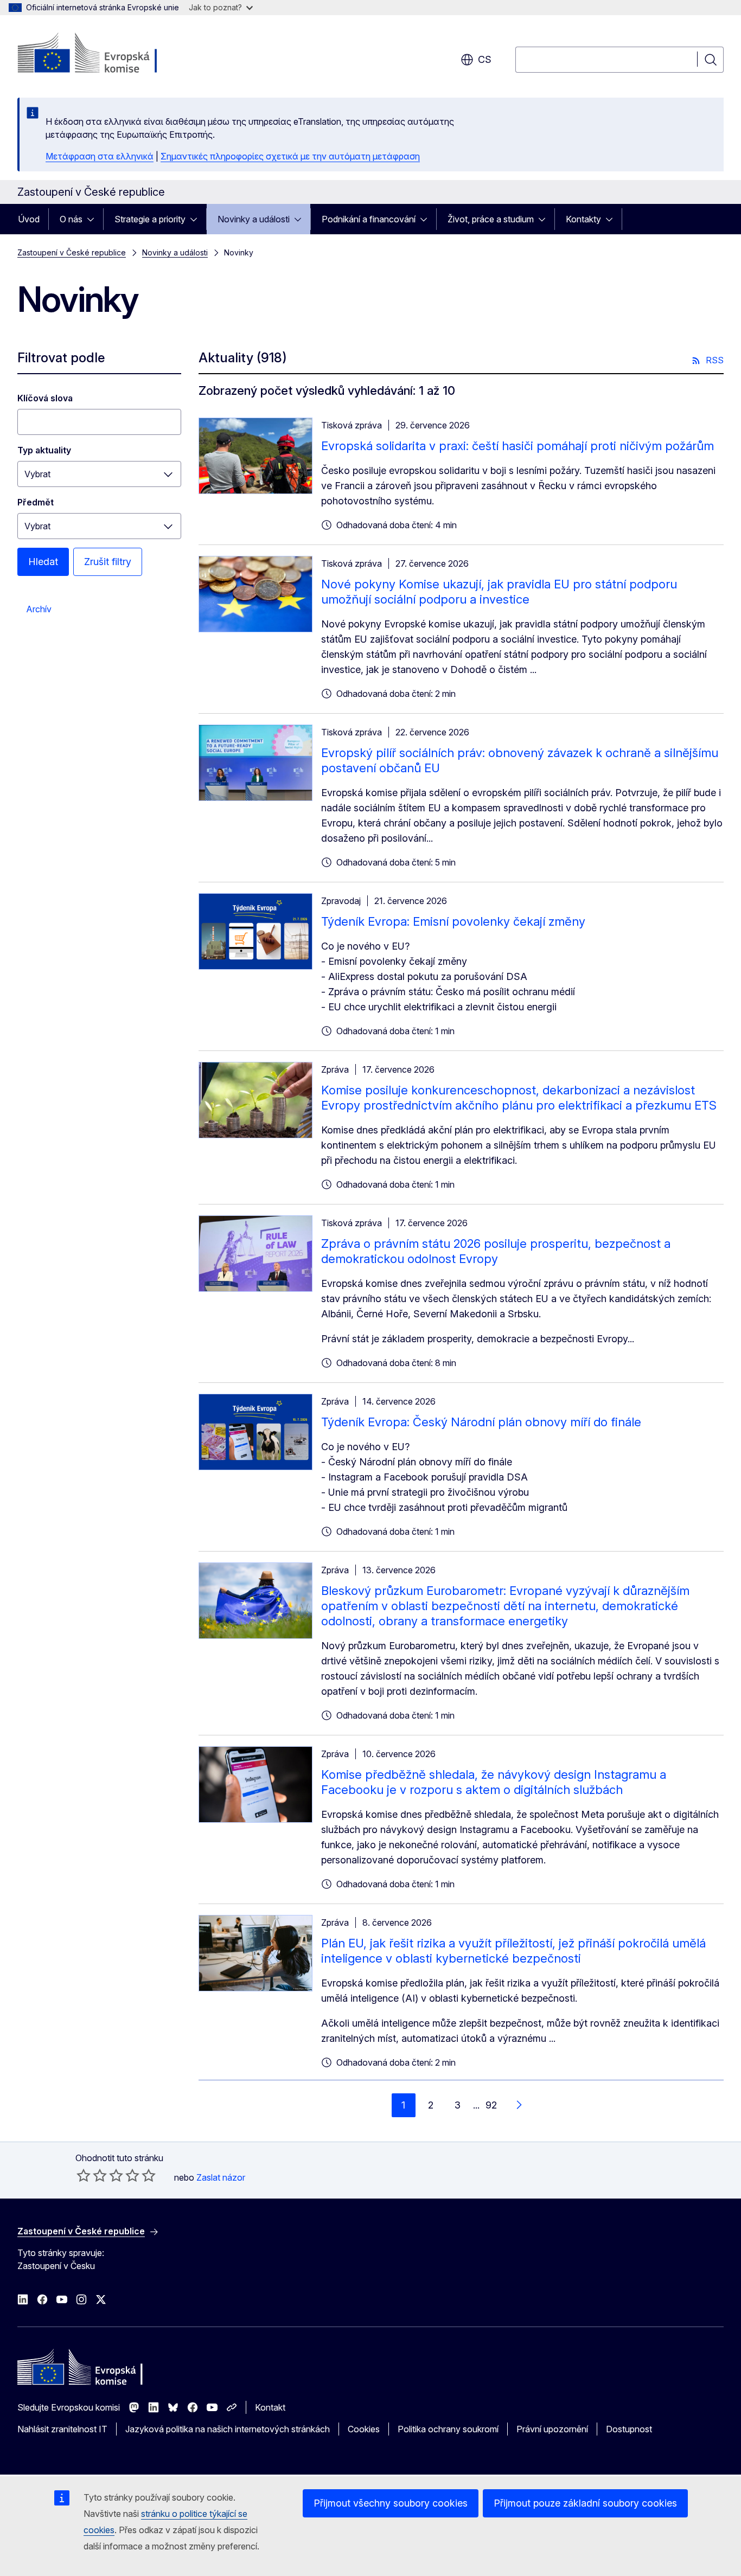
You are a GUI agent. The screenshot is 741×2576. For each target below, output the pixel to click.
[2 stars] (92, 2175)
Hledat (43, 562)
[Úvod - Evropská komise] (105, 54)
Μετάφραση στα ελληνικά (100, 156)
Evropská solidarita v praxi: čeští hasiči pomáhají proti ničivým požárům (518, 446)
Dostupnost (629, 2429)
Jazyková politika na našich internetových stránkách (228, 2429)
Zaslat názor (221, 2177)
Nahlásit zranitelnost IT (62, 2429)
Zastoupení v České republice (72, 252)
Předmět (36, 502)
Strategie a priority (150, 219)
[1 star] (84, 2175)
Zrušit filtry (108, 562)
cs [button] (485, 59)
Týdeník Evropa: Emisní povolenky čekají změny (453, 921)
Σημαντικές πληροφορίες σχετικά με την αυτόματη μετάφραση (290, 156)
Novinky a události (254, 219)
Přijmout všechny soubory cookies (391, 2503)
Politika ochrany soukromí (448, 2429)
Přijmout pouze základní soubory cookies (585, 2503)
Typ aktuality (44, 450)
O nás (71, 219)
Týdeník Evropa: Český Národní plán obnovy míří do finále (481, 1422)
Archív (39, 609)
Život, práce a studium (491, 219)
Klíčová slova (45, 398)
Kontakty (583, 219)
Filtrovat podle (61, 358)
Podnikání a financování (369, 219)
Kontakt (270, 2407)
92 (491, 2105)
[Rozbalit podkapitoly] (94, 219)
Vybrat (37, 474)
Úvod (29, 219)
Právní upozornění (552, 2429)
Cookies (364, 2429)
